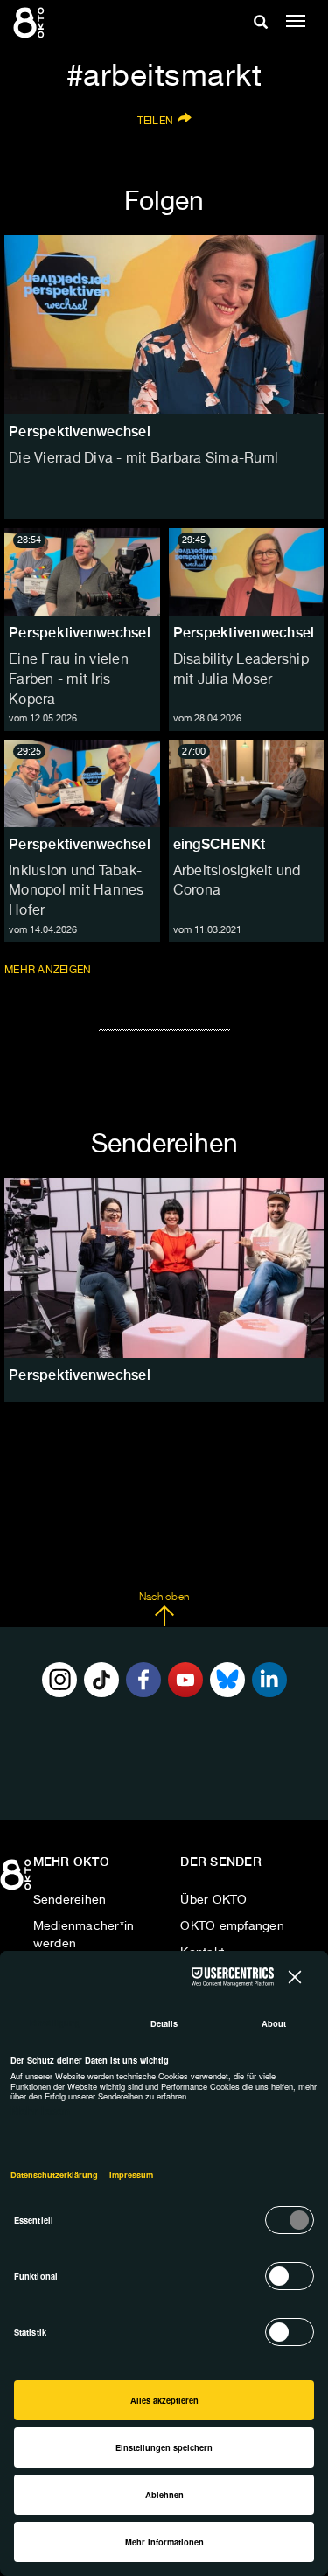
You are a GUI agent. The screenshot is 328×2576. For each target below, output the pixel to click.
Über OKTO (213, 1900)
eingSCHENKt (220, 844)
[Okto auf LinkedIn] (269, 1680)
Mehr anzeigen (49, 970)
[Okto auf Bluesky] (227, 1680)
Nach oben (164, 1598)
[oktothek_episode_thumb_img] (82, 572)
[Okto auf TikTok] (101, 1680)
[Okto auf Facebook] (143, 1680)
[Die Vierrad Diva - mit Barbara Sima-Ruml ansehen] (164, 325)
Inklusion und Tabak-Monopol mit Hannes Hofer (77, 892)
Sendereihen (70, 1900)
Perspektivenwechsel (80, 633)
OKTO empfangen (232, 1926)
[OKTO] (31, 22)
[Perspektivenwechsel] (164, 1267)
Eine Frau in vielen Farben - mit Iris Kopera (69, 680)
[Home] (17, 1881)
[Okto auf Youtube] (185, 1680)
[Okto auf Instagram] (59, 1680)
